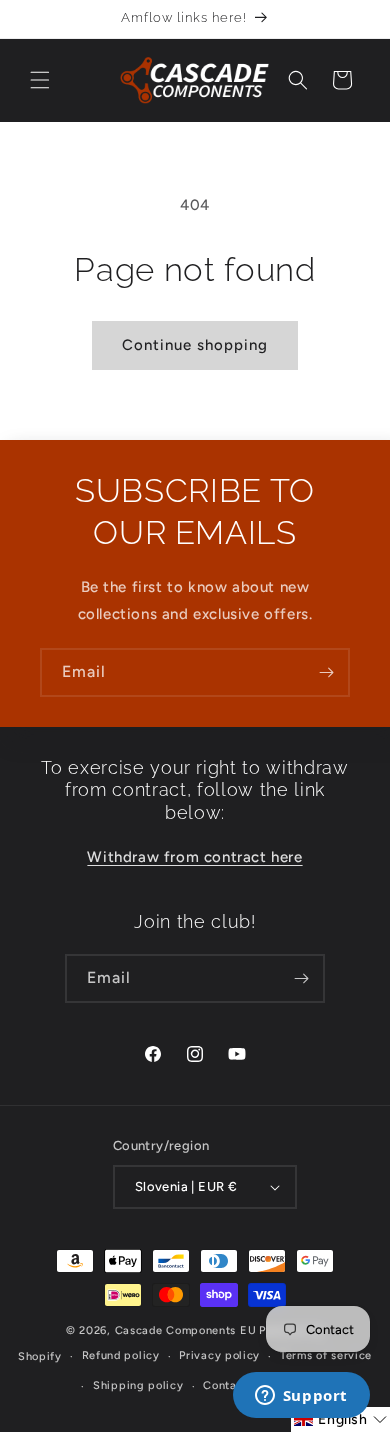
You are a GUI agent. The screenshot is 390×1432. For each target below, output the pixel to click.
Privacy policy (219, 1355)
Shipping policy (138, 1385)
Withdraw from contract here (194, 857)
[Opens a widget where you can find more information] (301, 1397)
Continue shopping (195, 345)
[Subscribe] (326, 672)
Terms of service (326, 1355)
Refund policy (121, 1355)
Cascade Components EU (186, 1330)
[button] (40, 80)
